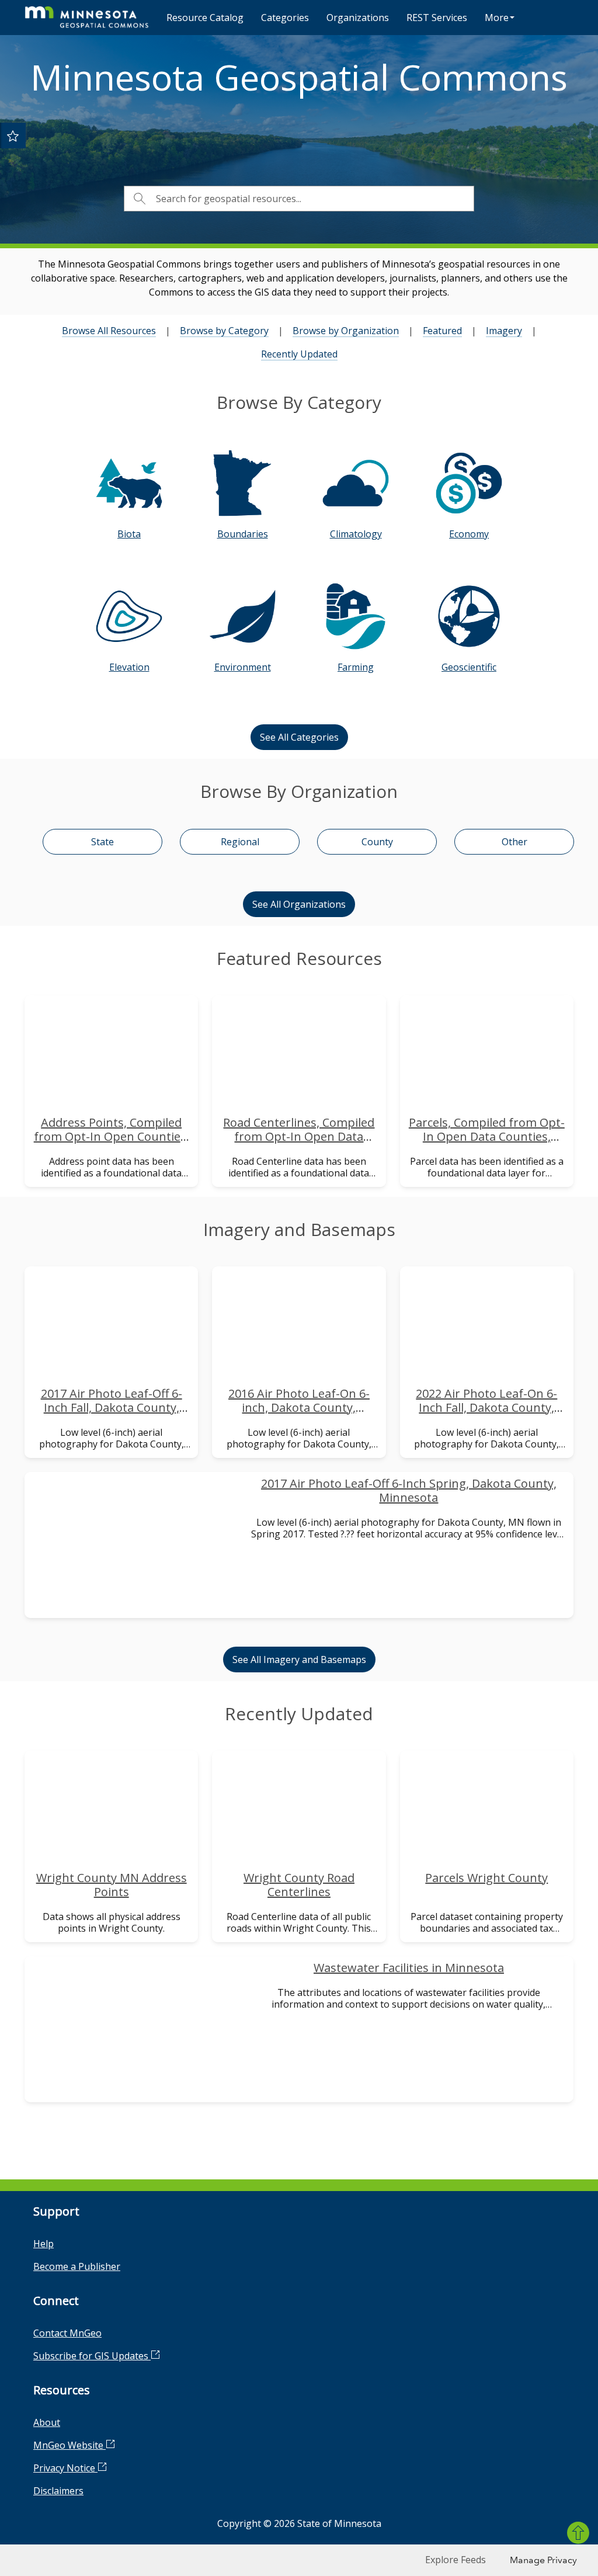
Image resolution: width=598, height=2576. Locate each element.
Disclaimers (58, 2491)
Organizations (358, 18)
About (47, 2422)
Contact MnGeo (67, 2333)
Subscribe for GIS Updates (92, 2356)
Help (44, 2244)
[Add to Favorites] (13, 136)
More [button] (497, 18)
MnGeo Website (69, 2445)
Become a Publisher (77, 2266)
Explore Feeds (456, 2560)
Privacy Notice (65, 2468)
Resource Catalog (205, 18)
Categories (285, 18)
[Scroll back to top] (578, 2533)
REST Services (437, 18)
